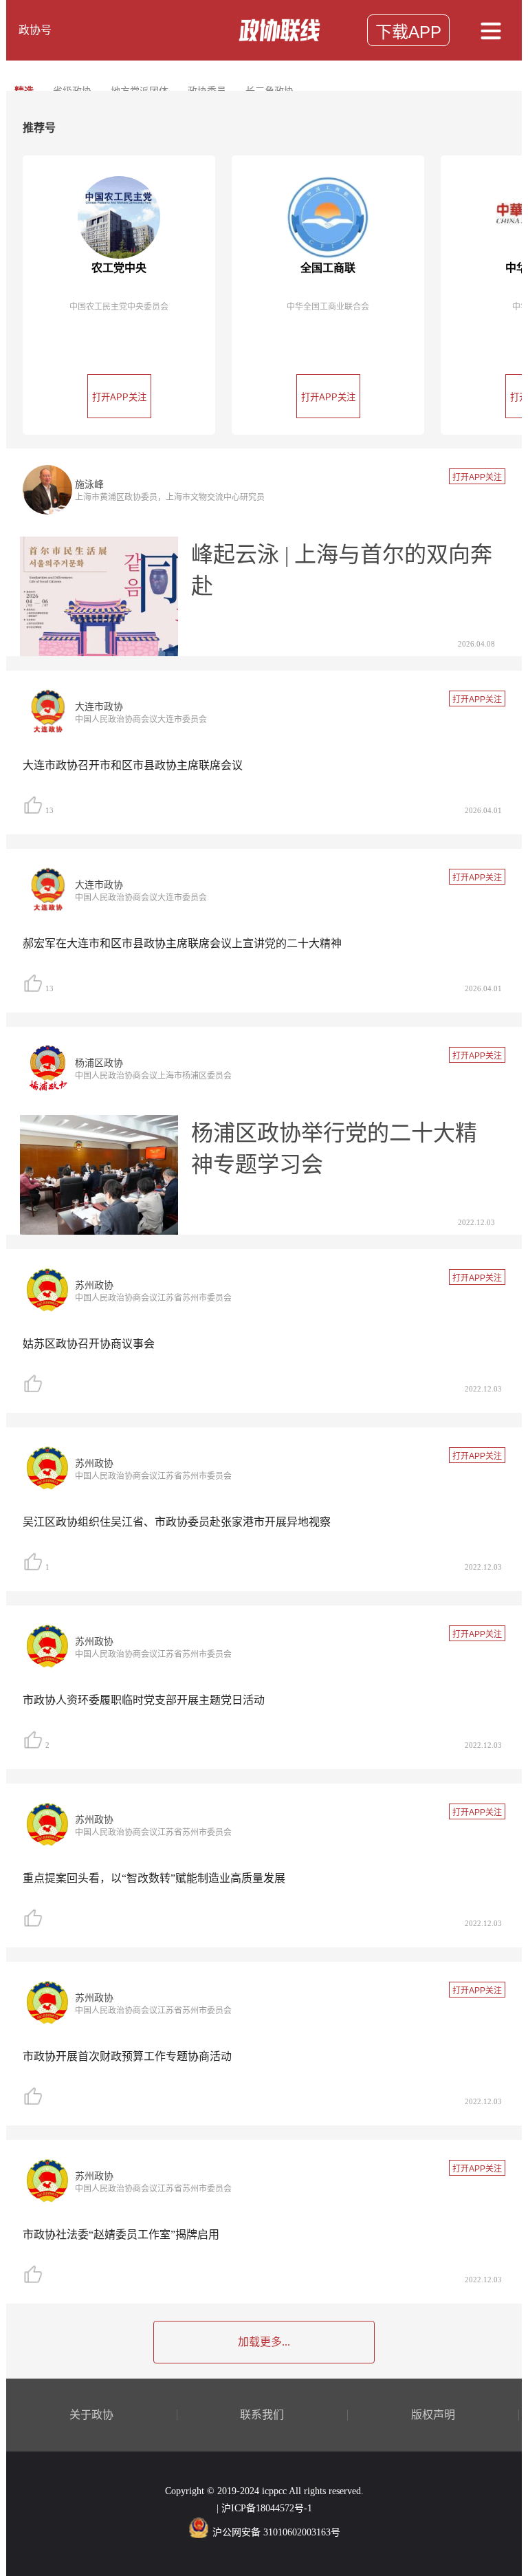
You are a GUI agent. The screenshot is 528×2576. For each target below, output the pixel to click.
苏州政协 (94, 1285)
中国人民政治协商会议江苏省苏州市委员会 (153, 1298)
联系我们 (262, 2415)
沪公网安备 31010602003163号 (276, 2532)
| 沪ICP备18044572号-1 (264, 2508)
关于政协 (91, 2415)
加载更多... (264, 2342)
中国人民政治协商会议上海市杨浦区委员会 (153, 1076)
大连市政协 (99, 707)
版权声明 (433, 2415)
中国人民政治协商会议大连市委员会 (141, 719)
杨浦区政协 (99, 1063)
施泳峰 (89, 485)
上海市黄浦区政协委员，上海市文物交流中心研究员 (170, 497)
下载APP (408, 32)
